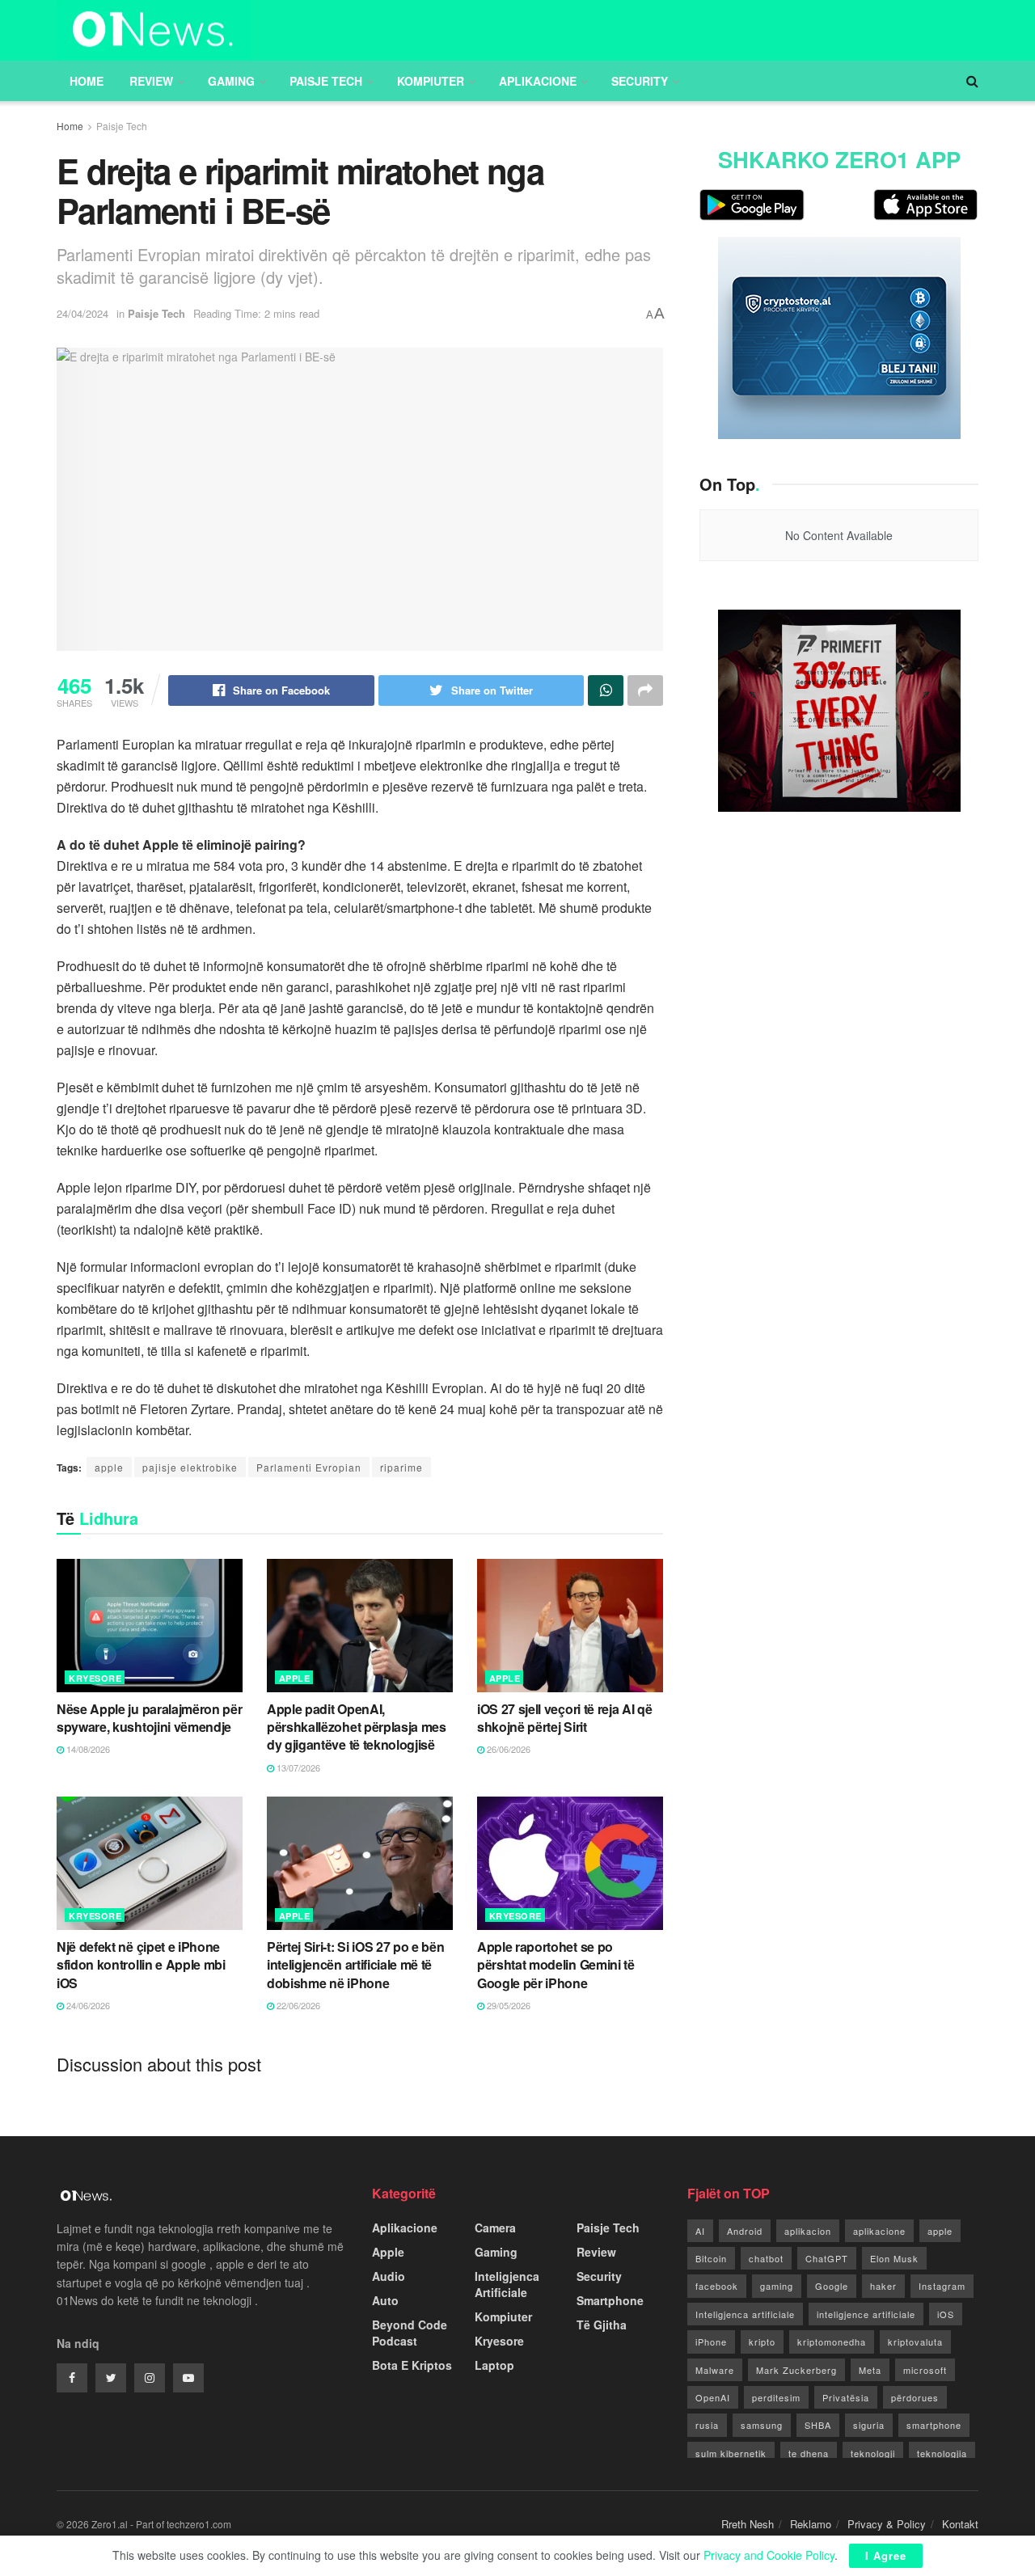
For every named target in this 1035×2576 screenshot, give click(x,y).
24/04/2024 (82, 313)
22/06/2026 (297, 2005)
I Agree (886, 2555)
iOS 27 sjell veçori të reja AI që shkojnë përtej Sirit (564, 1718)
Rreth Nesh (748, 2524)
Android (745, 2231)
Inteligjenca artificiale (745, 2314)
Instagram (942, 2286)
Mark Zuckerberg (796, 2370)
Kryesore (95, 1678)
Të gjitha (602, 2325)
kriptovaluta (915, 2342)
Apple (295, 1678)
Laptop (494, 2365)
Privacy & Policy (887, 2524)
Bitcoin (711, 2258)
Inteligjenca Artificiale (507, 2284)
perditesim (776, 2397)
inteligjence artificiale (866, 2314)
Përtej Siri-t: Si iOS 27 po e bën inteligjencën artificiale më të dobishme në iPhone (355, 1965)
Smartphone (610, 2300)
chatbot (766, 2258)
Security (640, 81)
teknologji (873, 2453)
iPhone (711, 2342)
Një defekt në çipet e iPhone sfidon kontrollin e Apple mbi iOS (141, 1965)
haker (883, 2286)
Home (87, 81)
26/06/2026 (507, 1749)
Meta (870, 2370)
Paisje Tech (326, 81)
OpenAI (713, 2397)
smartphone (934, 2425)
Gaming (231, 81)
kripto (762, 2342)
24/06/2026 (87, 2005)
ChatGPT (827, 2258)
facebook (717, 2286)
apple (109, 1467)
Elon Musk (894, 2258)
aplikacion (808, 2231)
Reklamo (811, 2524)
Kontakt (960, 2524)
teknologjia (942, 2453)
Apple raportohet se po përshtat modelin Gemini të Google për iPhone (556, 1965)
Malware (715, 2370)
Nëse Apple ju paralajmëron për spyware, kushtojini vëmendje (149, 1718)
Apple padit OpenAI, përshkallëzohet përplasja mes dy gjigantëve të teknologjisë (357, 1727)
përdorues (915, 2397)
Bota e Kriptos (412, 2365)
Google (832, 2286)
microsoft (925, 2370)
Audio (389, 2276)
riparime (401, 1467)
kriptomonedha (832, 2342)
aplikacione (879, 2231)
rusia (707, 2425)
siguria (869, 2425)
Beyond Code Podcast (410, 2333)
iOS (946, 2314)
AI (700, 2231)
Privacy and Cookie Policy (769, 2555)
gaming (777, 2286)
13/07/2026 (297, 1767)
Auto (385, 2300)
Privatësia (846, 2397)
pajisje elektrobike (190, 1467)
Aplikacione (538, 81)
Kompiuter (431, 81)
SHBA (818, 2425)
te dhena (809, 2453)
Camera (495, 2228)
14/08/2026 (87, 1749)
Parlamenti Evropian (309, 1467)
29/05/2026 (507, 2005)
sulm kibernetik (731, 2453)
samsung (762, 2425)
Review (151, 81)
